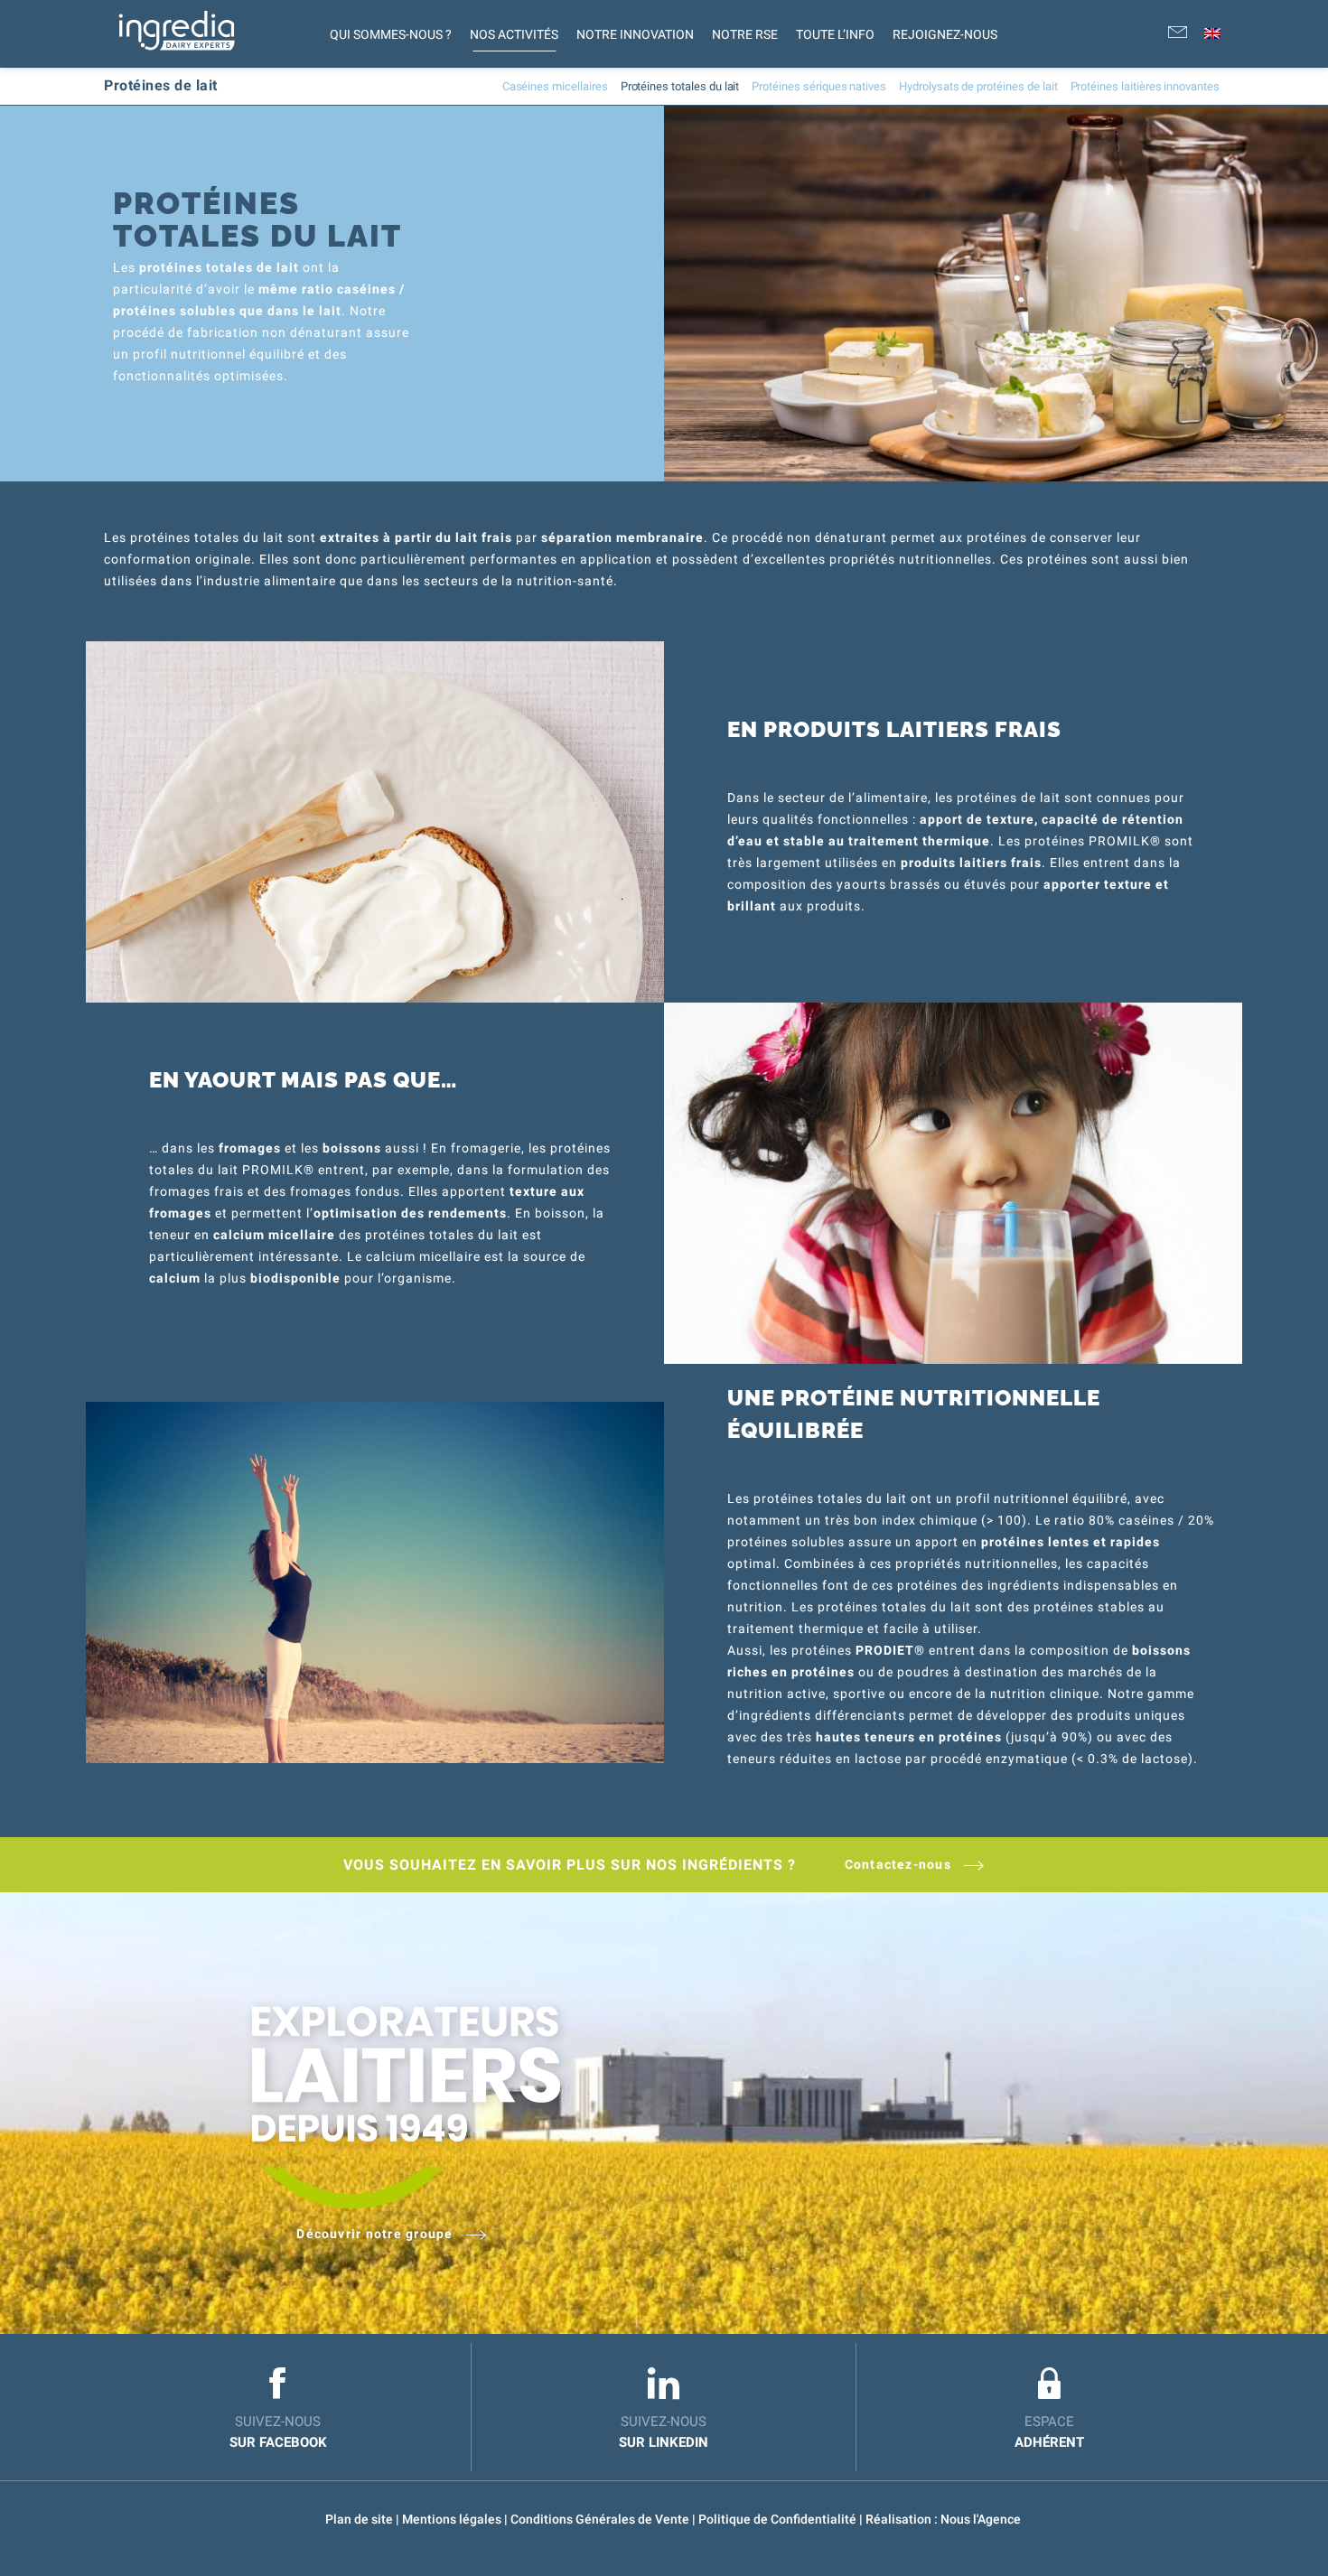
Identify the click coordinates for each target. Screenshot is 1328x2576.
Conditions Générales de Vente (601, 2519)
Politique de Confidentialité (779, 2519)
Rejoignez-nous (945, 34)
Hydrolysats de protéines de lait (978, 86)
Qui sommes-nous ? (391, 34)
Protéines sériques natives (819, 86)
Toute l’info (835, 34)
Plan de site (360, 2519)
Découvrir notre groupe (376, 2234)
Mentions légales (453, 2519)
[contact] (1178, 34)
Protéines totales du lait (680, 86)
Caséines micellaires (555, 86)
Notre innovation (635, 34)
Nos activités (514, 34)
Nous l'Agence (981, 2519)
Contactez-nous (900, 1864)
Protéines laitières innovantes (1146, 86)
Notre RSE (745, 34)
